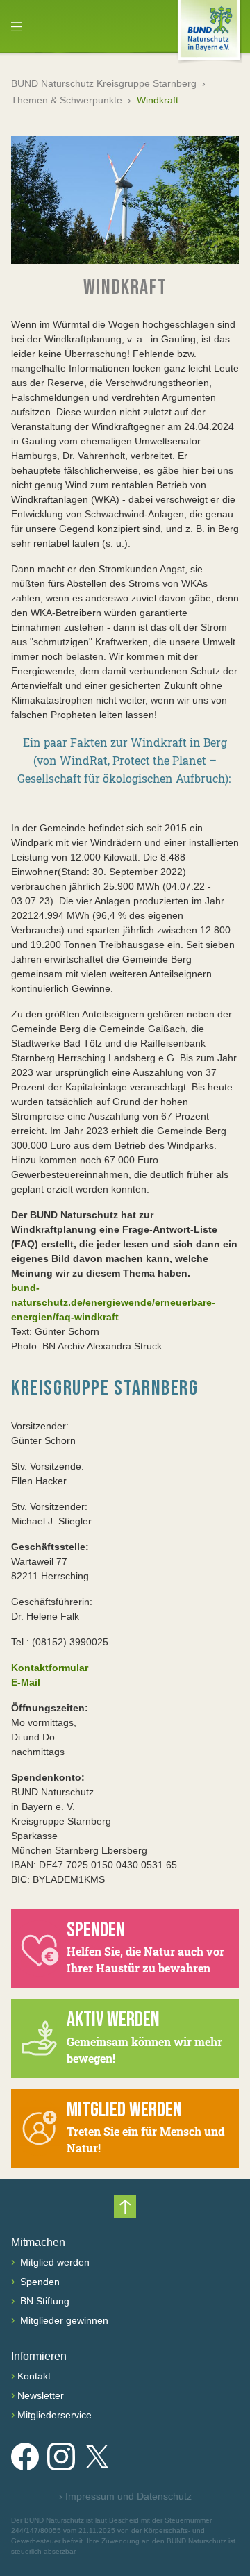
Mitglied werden (53, 2262)
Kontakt (34, 2376)
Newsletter (41, 2395)
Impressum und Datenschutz (125, 2496)
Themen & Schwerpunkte (67, 100)
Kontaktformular (50, 1668)
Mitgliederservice (55, 2415)
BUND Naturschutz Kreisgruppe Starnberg (104, 83)
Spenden (39, 2282)
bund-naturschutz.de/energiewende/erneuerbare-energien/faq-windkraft (113, 1302)
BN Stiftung (43, 2301)
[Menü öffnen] (17, 26)
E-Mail (26, 1682)
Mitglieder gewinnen (63, 2320)
